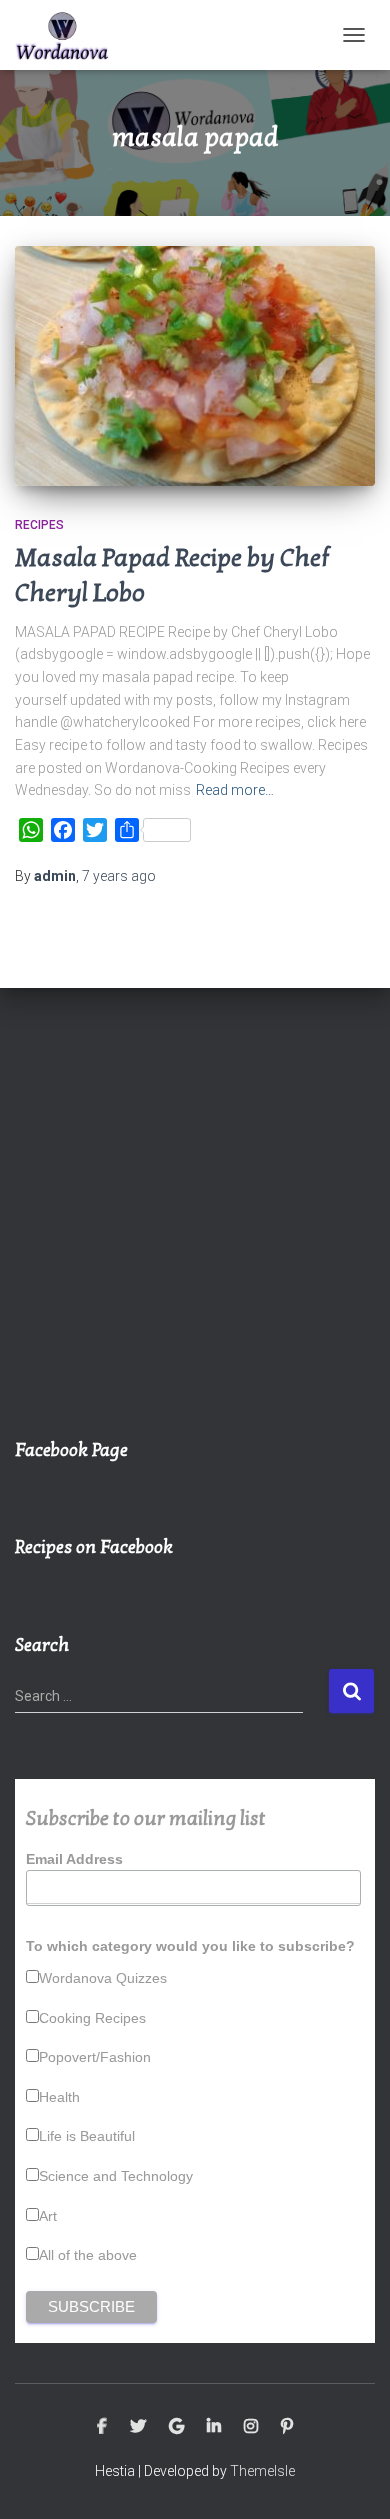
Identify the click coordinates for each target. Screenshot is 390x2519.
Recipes (39, 525)
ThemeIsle (262, 2471)
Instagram (251, 2427)
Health (59, 2097)
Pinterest (287, 2427)
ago (119, 876)
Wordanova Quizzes (103, 1978)
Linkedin (214, 2427)
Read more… (235, 790)
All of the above (88, 2255)
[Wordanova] (70, 35)
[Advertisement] (195, 1223)
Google (176, 2427)
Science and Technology (116, 2176)
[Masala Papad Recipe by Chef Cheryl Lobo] (195, 366)
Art (48, 2216)
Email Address (74, 1859)
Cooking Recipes (92, 2018)
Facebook (102, 2427)
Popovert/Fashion (95, 2057)
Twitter (138, 2427)
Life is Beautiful (87, 2136)
